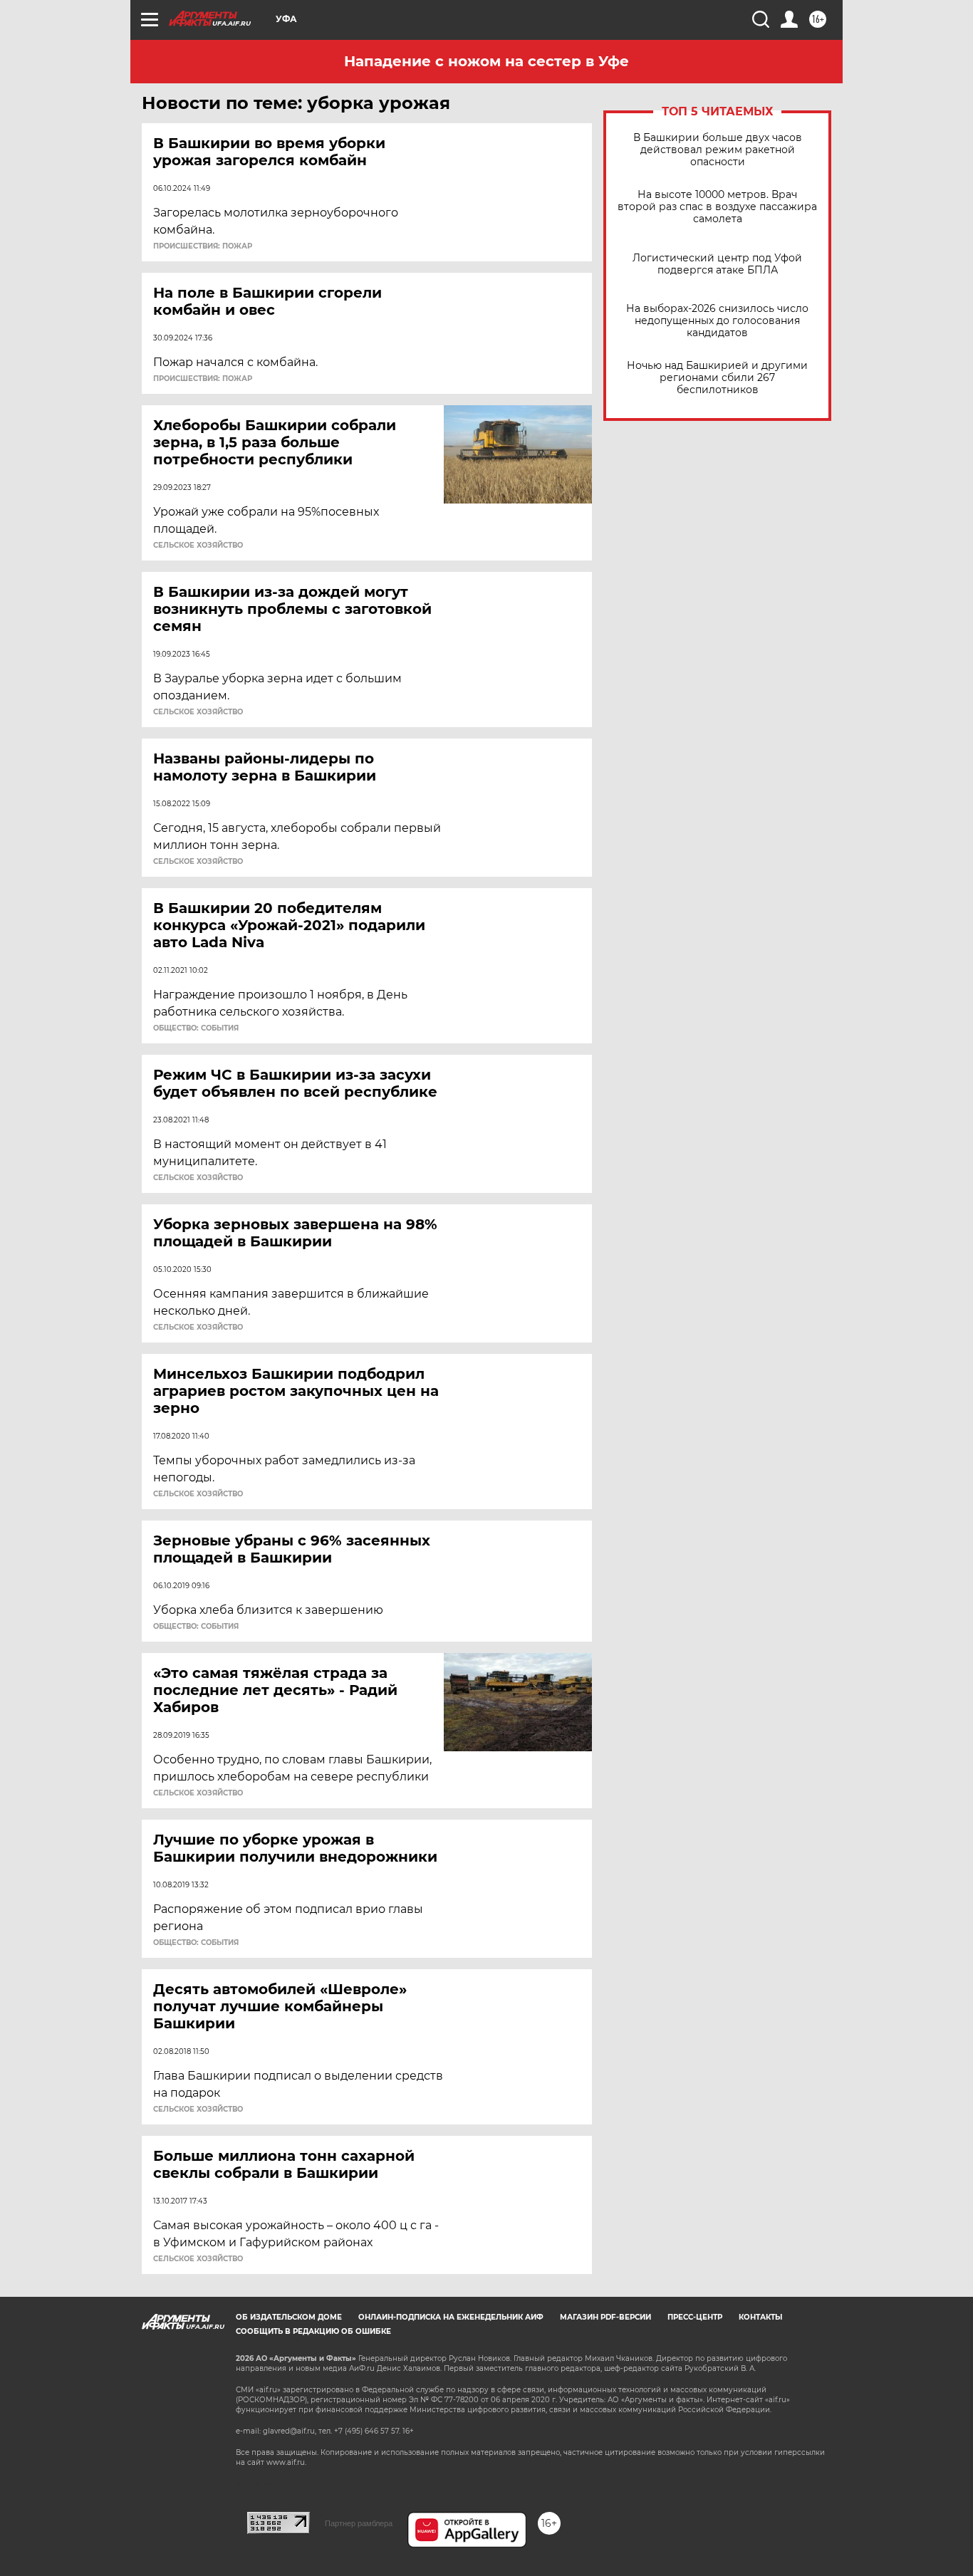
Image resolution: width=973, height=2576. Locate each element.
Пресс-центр (695, 2317)
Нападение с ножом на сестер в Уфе (486, 61)
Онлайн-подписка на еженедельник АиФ (451, 2317)
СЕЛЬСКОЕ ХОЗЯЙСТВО (198, 546)
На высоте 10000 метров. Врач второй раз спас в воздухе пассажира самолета (717, 207)
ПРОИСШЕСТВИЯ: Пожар (203, 246)
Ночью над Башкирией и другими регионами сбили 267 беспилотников (717, 378)
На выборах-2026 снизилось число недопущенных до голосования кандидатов (717, 321)
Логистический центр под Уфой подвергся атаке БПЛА (717, 264)
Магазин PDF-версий (605, 2317)
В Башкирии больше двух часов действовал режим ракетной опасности (718, 150)
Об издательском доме (289, 2317)
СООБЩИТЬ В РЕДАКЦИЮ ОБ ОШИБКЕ (313, 2331)
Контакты (760, 2317)
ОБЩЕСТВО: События (196, 1028)
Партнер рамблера (359, 2523)
